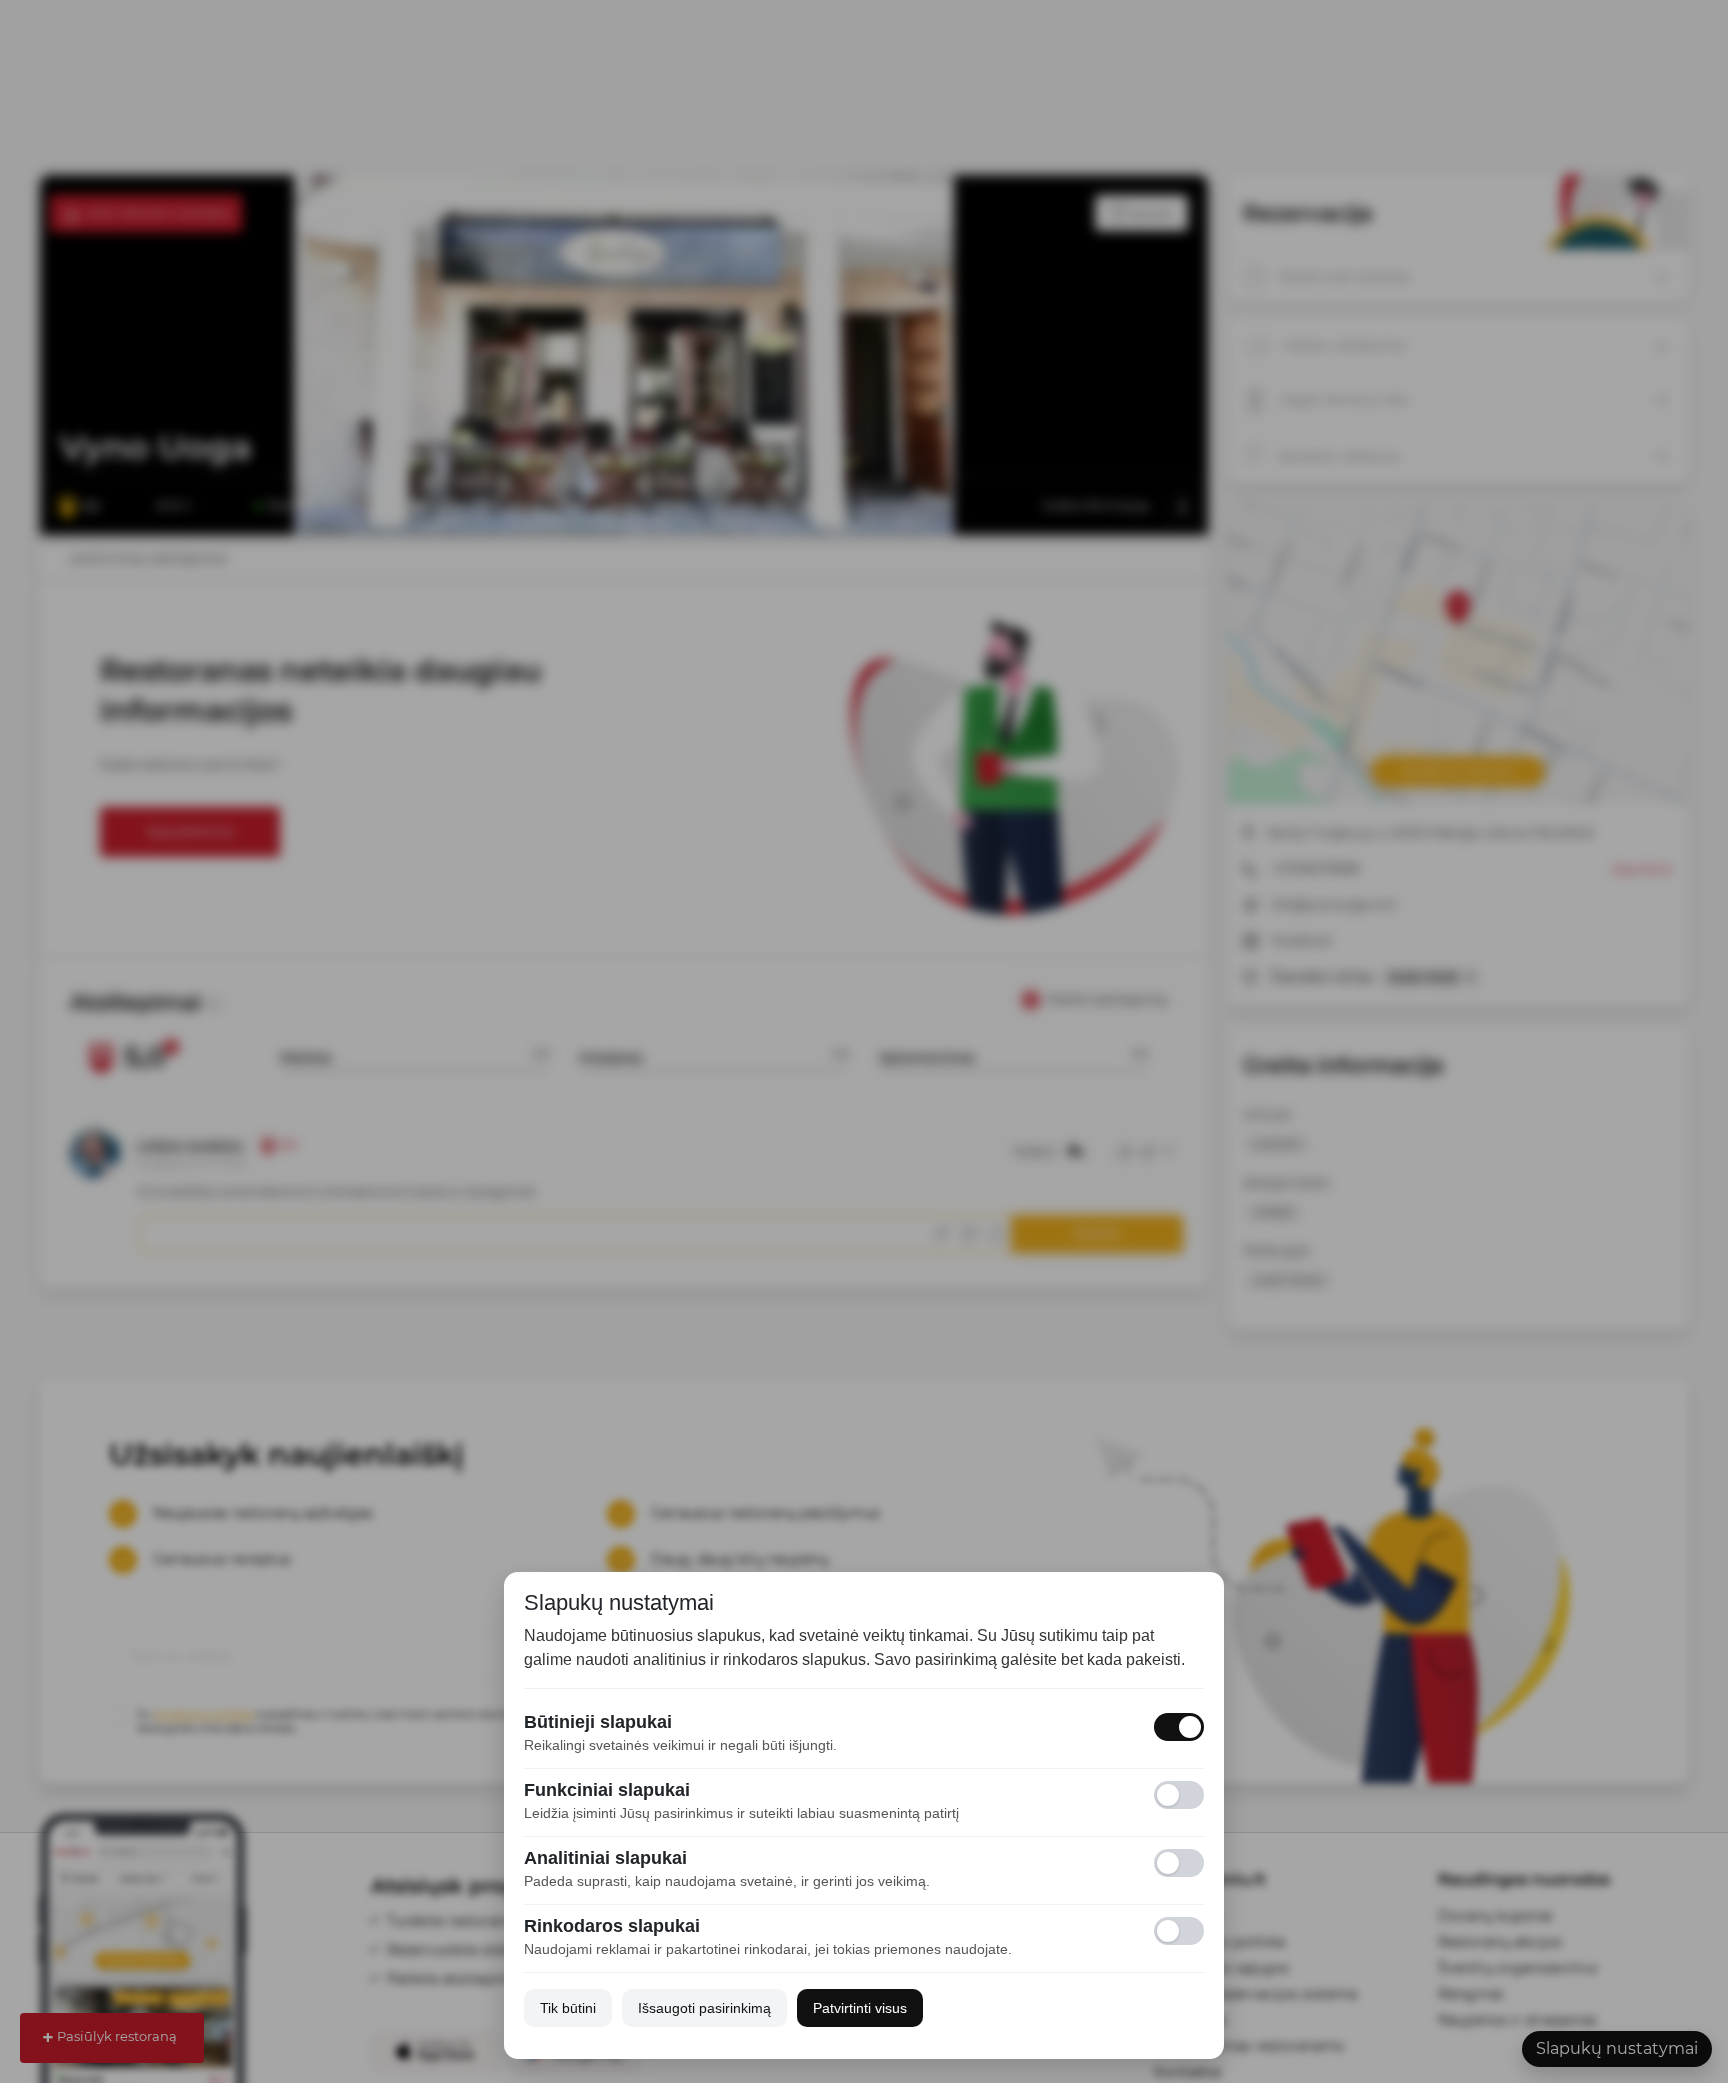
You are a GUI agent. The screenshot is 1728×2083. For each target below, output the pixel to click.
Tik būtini (568, 2008)
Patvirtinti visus (860, 2008)
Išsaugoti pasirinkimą (704, 2008)
